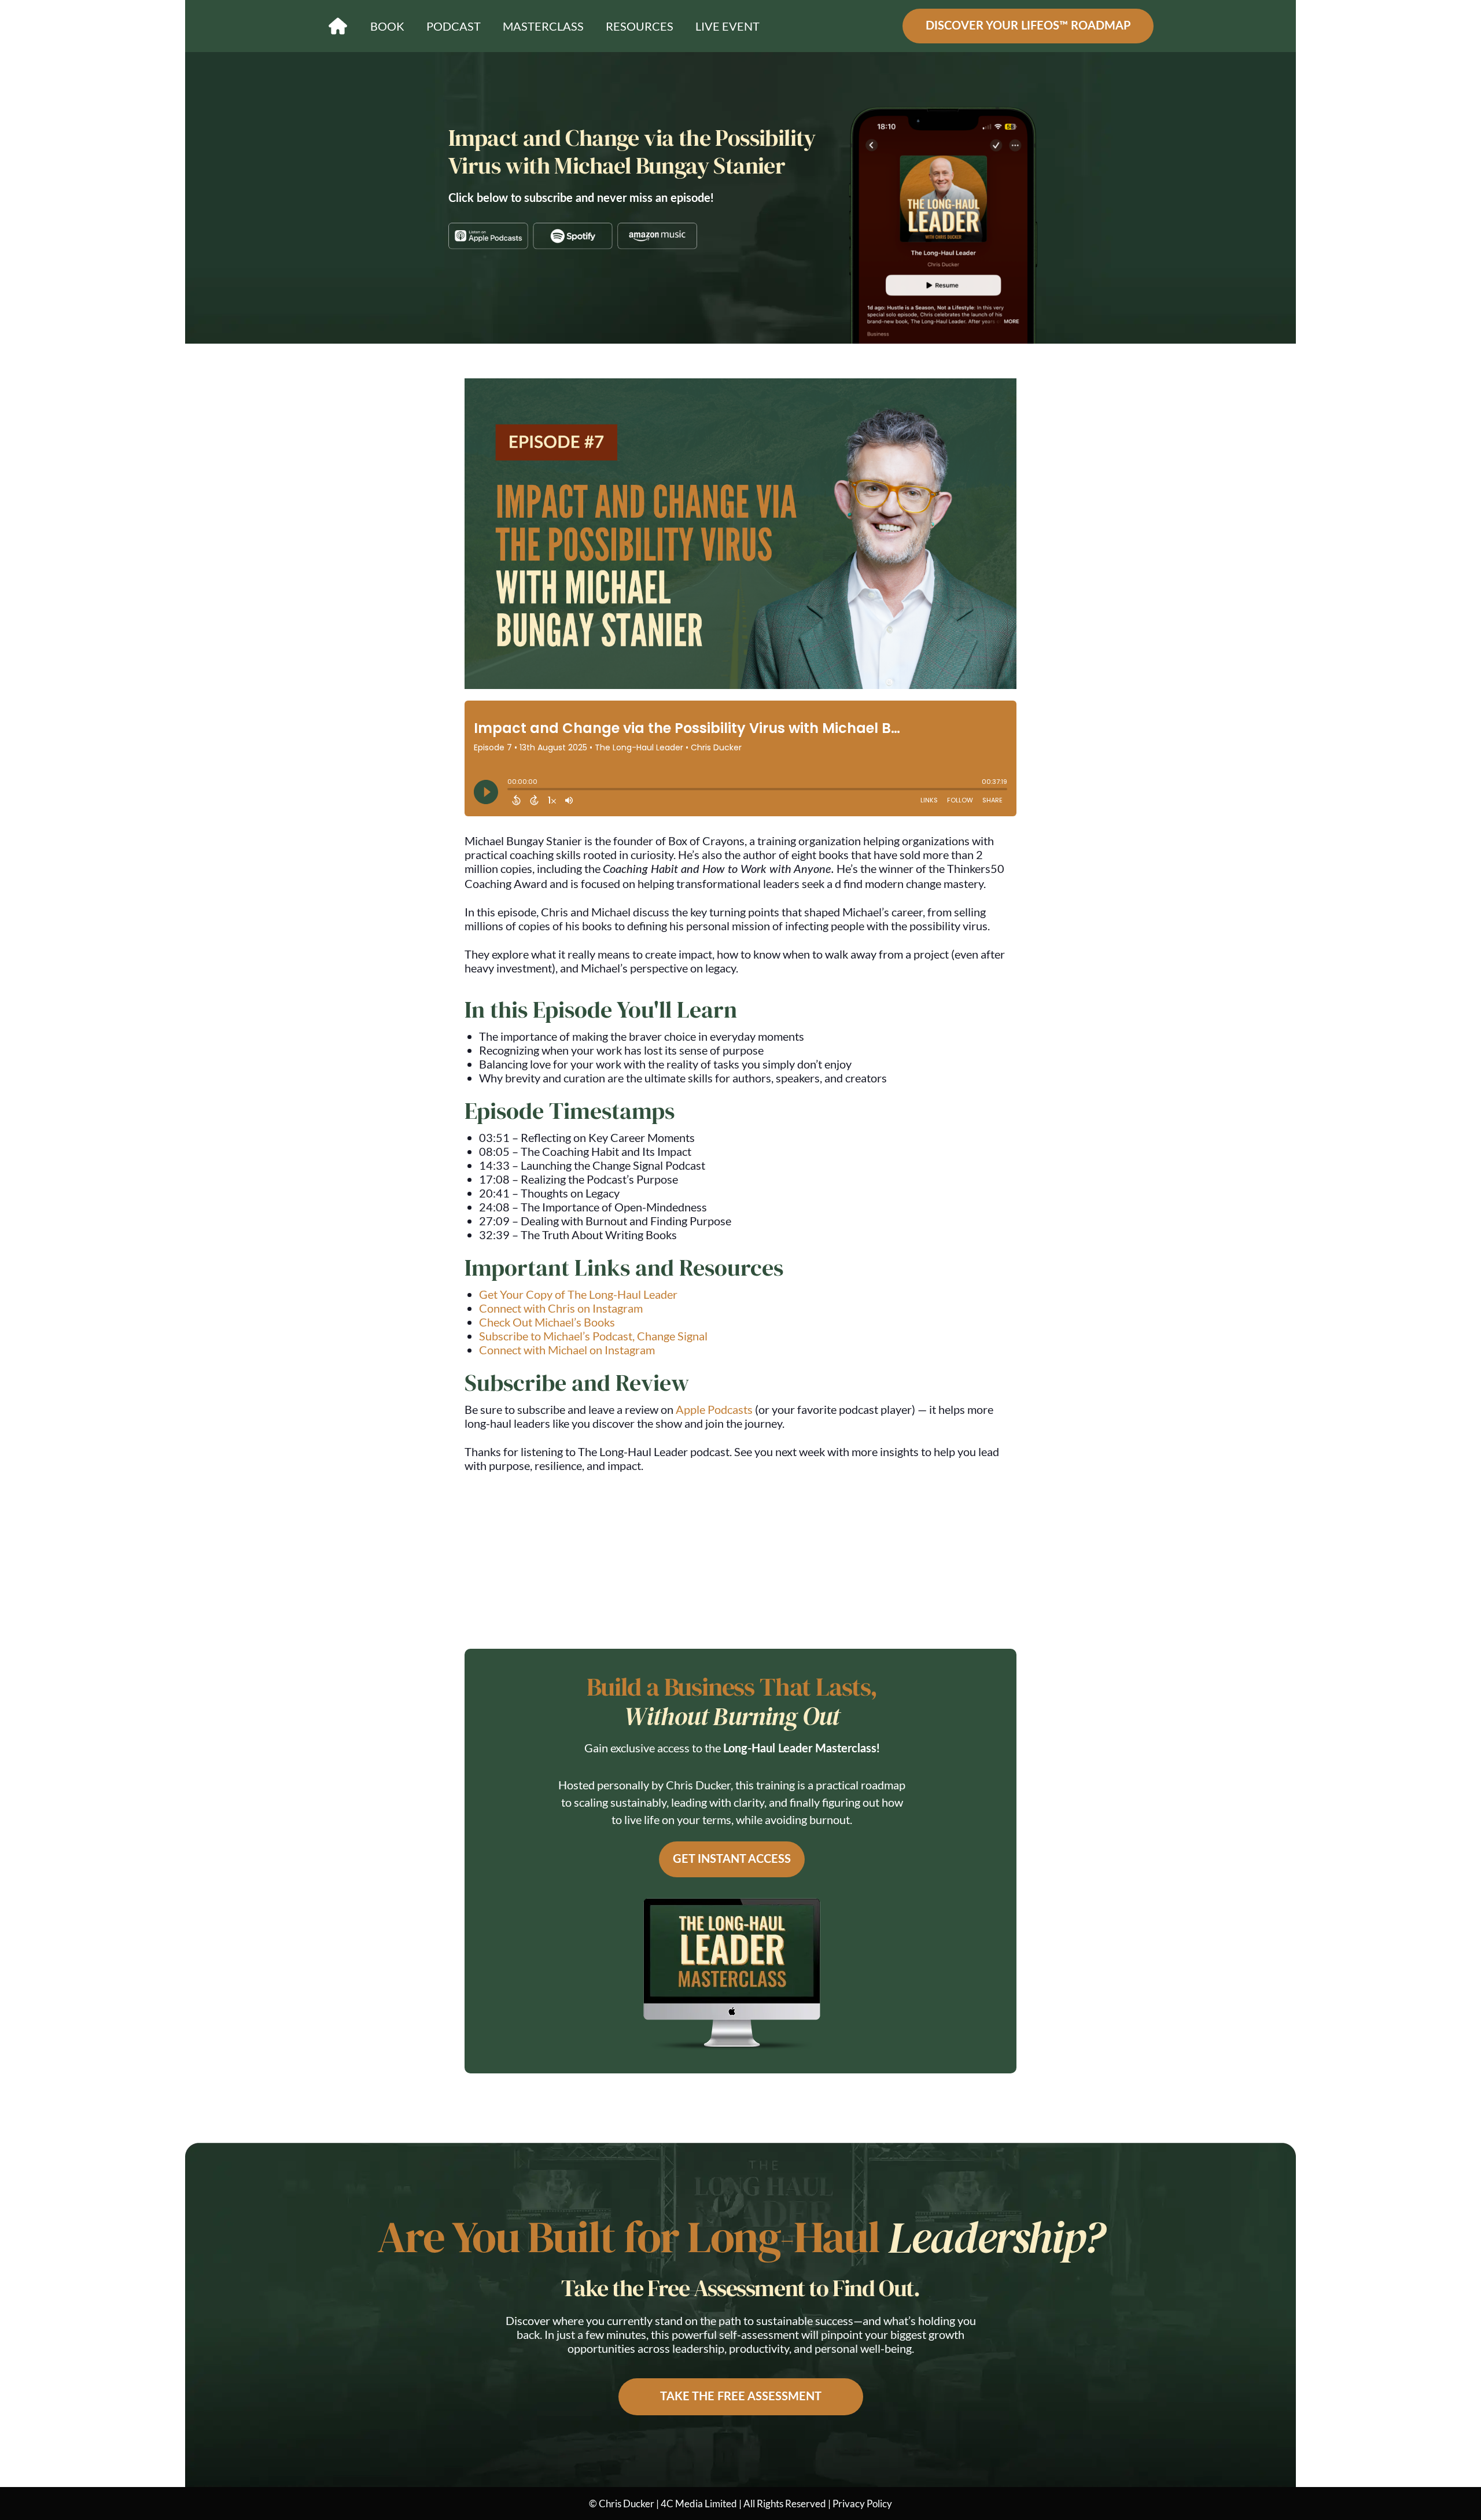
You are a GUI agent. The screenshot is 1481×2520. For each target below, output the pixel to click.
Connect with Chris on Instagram (561, 1308)
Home (338, 26)
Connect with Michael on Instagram (567, 1350)
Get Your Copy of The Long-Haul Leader (578, 1294)
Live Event (727, 26)
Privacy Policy (862, 2504)
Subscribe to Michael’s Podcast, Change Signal (593, 1336)
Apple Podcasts (714, 1409)
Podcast (454, 26)
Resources (640, 26)
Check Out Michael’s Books (547, 1322)
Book (387, 26)
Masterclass (543, 26)
